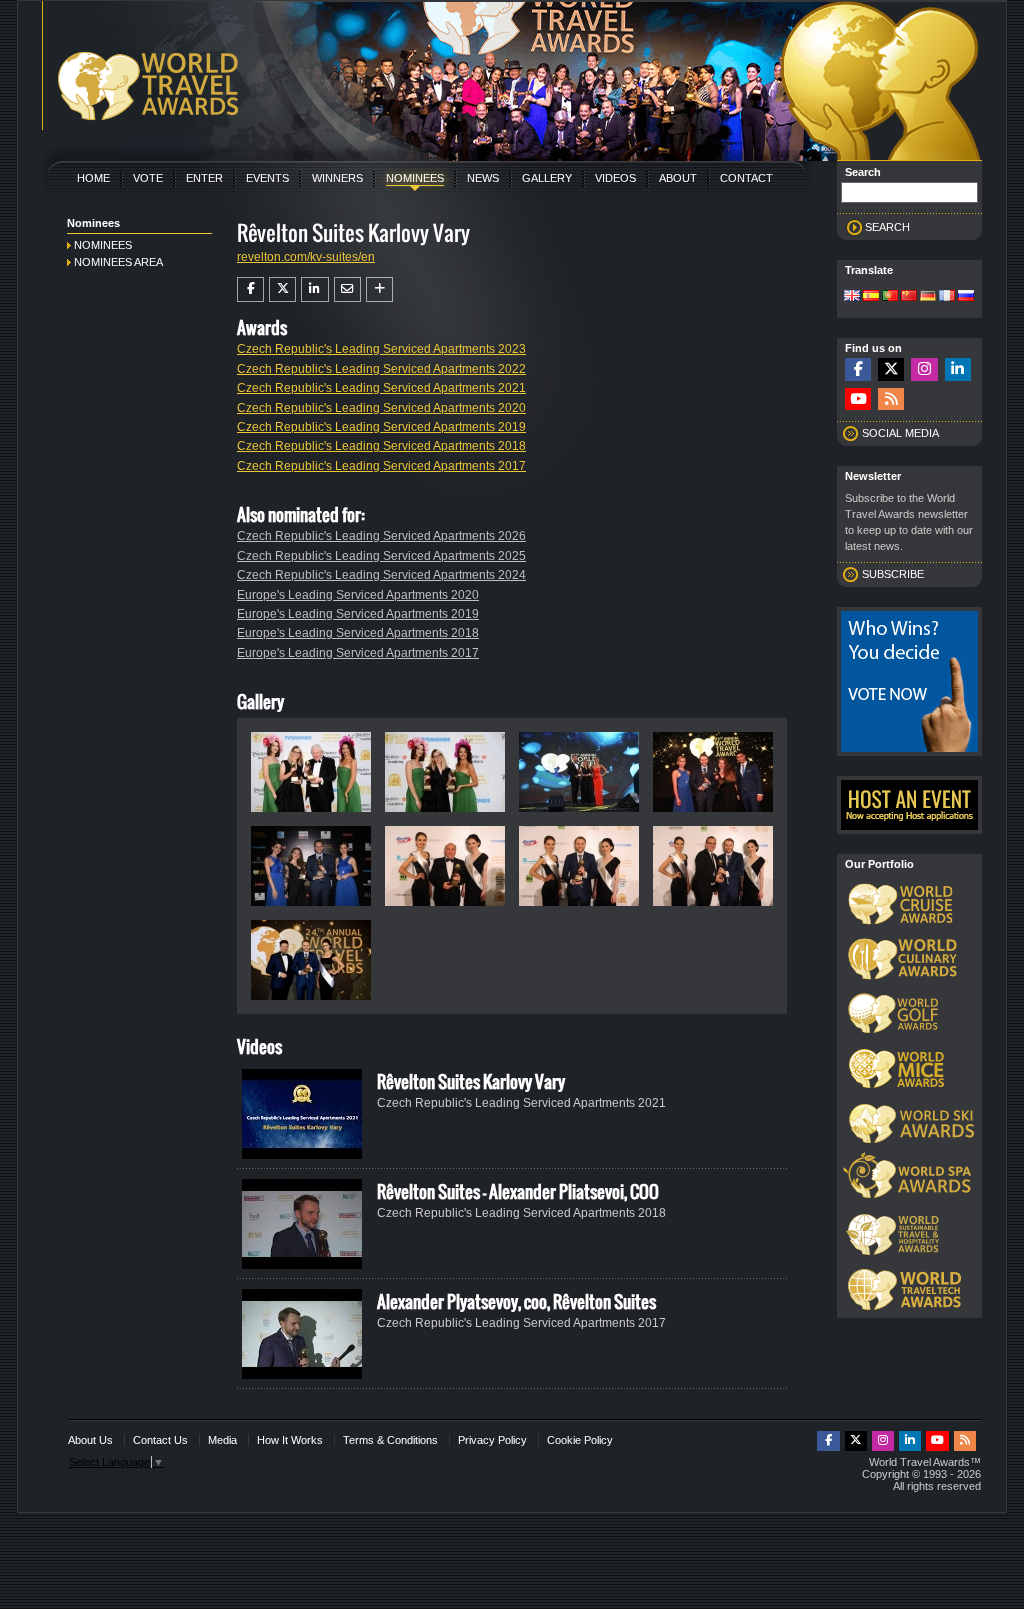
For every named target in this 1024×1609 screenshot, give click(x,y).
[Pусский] (966, 297)
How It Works (290, 1440)
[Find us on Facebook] (858, 369)
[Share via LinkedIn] (314, 289)
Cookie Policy (580, 1440)
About (678, 178)
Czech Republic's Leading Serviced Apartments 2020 (381, 408)
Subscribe (893, 574)
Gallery (547, 178)
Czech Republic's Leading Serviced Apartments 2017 (381, 466)
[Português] (890, 297)
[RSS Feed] (891, 399)
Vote (148, 178)
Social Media (900, 433)
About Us (90, 1440)
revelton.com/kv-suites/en (306, 257)
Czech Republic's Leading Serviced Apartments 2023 (381, 349)
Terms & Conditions (390, 1440)
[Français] (947, 297)
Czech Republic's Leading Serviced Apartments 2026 (381, 536)
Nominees (415, 178)
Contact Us (160, 1440)
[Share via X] (282, 289)
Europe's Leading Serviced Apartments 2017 (358, 653)
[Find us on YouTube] (858, 399)
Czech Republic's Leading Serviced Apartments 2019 (381, 427)
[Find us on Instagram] (924, 369)
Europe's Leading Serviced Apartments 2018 (358, 633)
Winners (337, 178)
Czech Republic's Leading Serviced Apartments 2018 (381, 446)
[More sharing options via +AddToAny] (379, 289)
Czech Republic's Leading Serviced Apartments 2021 (381, 388)
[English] (852, 297)
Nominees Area (118, 262)
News (483, 178)
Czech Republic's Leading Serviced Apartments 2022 (381, 369)
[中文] (909, 297)
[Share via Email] (347, 289)
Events (267, 178)
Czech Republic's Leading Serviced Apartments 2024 (381, 575)
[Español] (871, 297)
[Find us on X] (891, 369)
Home (93, 178)
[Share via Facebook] (250, 289)
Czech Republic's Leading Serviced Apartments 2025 (381, 556)
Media (222, 1440)
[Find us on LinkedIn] (958, 369)
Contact (746, 178)
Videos (615, 178)
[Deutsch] (928, 297)
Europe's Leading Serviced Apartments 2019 (358, 614)
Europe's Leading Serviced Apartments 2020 (358, 595)
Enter (204, 178)
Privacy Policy (492, 1440)
